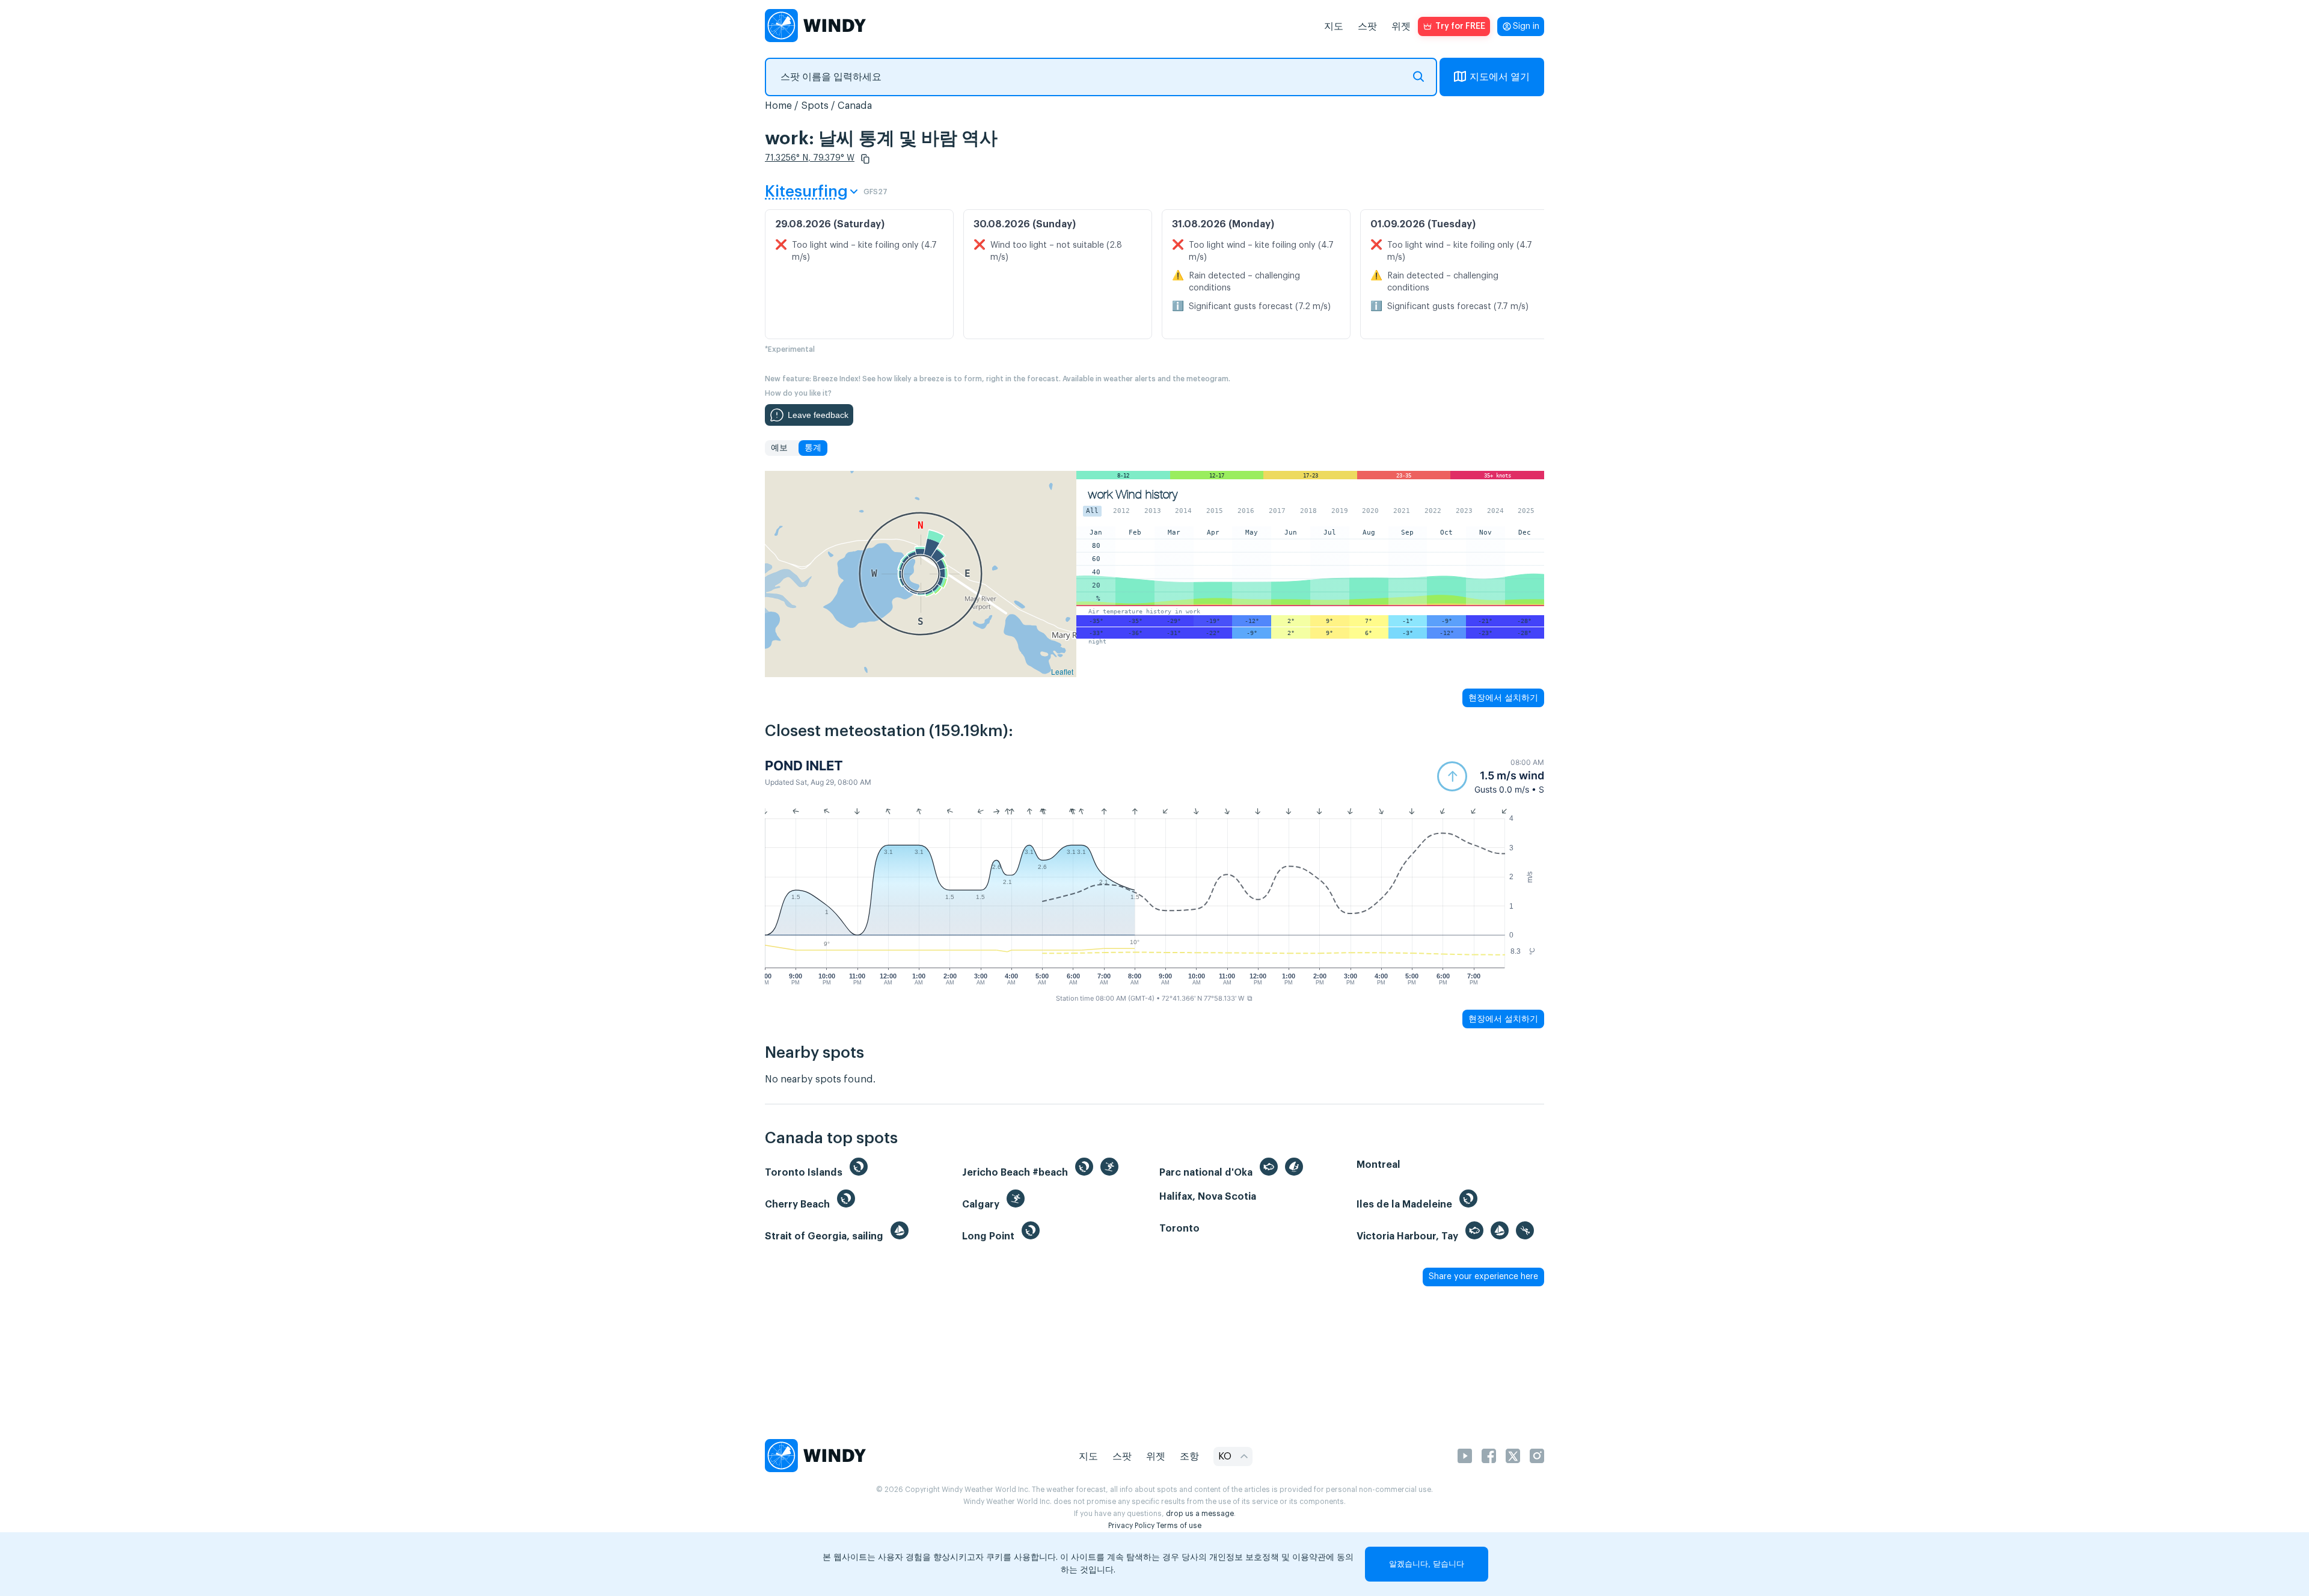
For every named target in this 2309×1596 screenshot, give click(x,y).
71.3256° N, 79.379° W (810, 158)
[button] (865, 159)
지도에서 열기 (1500, 77)
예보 (779, 448)
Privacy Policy (1131, 1526)
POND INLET (804, 766)
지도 (1334, 26)
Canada (855, 106)
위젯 (1401, 26)
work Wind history (1133, 495)
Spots (815, 106)
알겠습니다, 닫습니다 (1427, 1564)
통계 (813, 448)
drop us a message (1200, 1514)
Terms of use (1179, 1526)
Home (778, 106)
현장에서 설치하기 (1503, 698)
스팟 (1367, 26)
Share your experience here (1483, 1277)
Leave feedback (818, 415)
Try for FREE (1460, 26)
